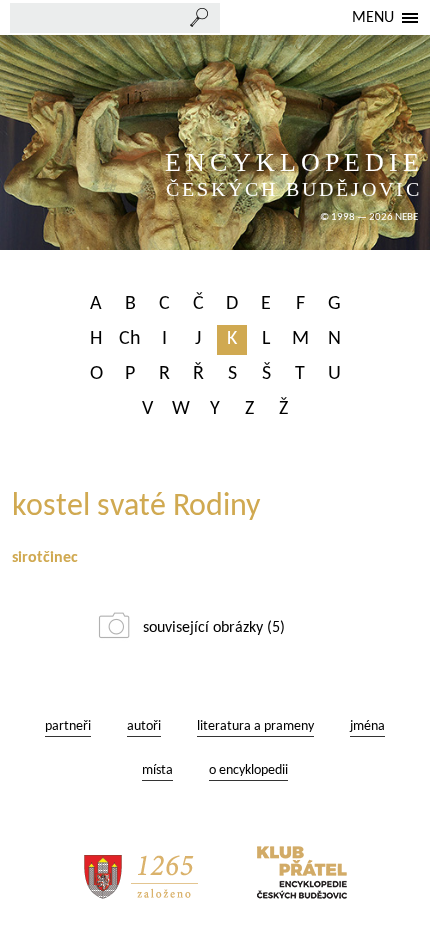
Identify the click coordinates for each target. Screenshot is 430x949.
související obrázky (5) (214, 628)
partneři (68, 726)
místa (157, 770)
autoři (144, 726)
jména (367, 726)
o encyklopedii (248, 770)
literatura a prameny (255, 726)
